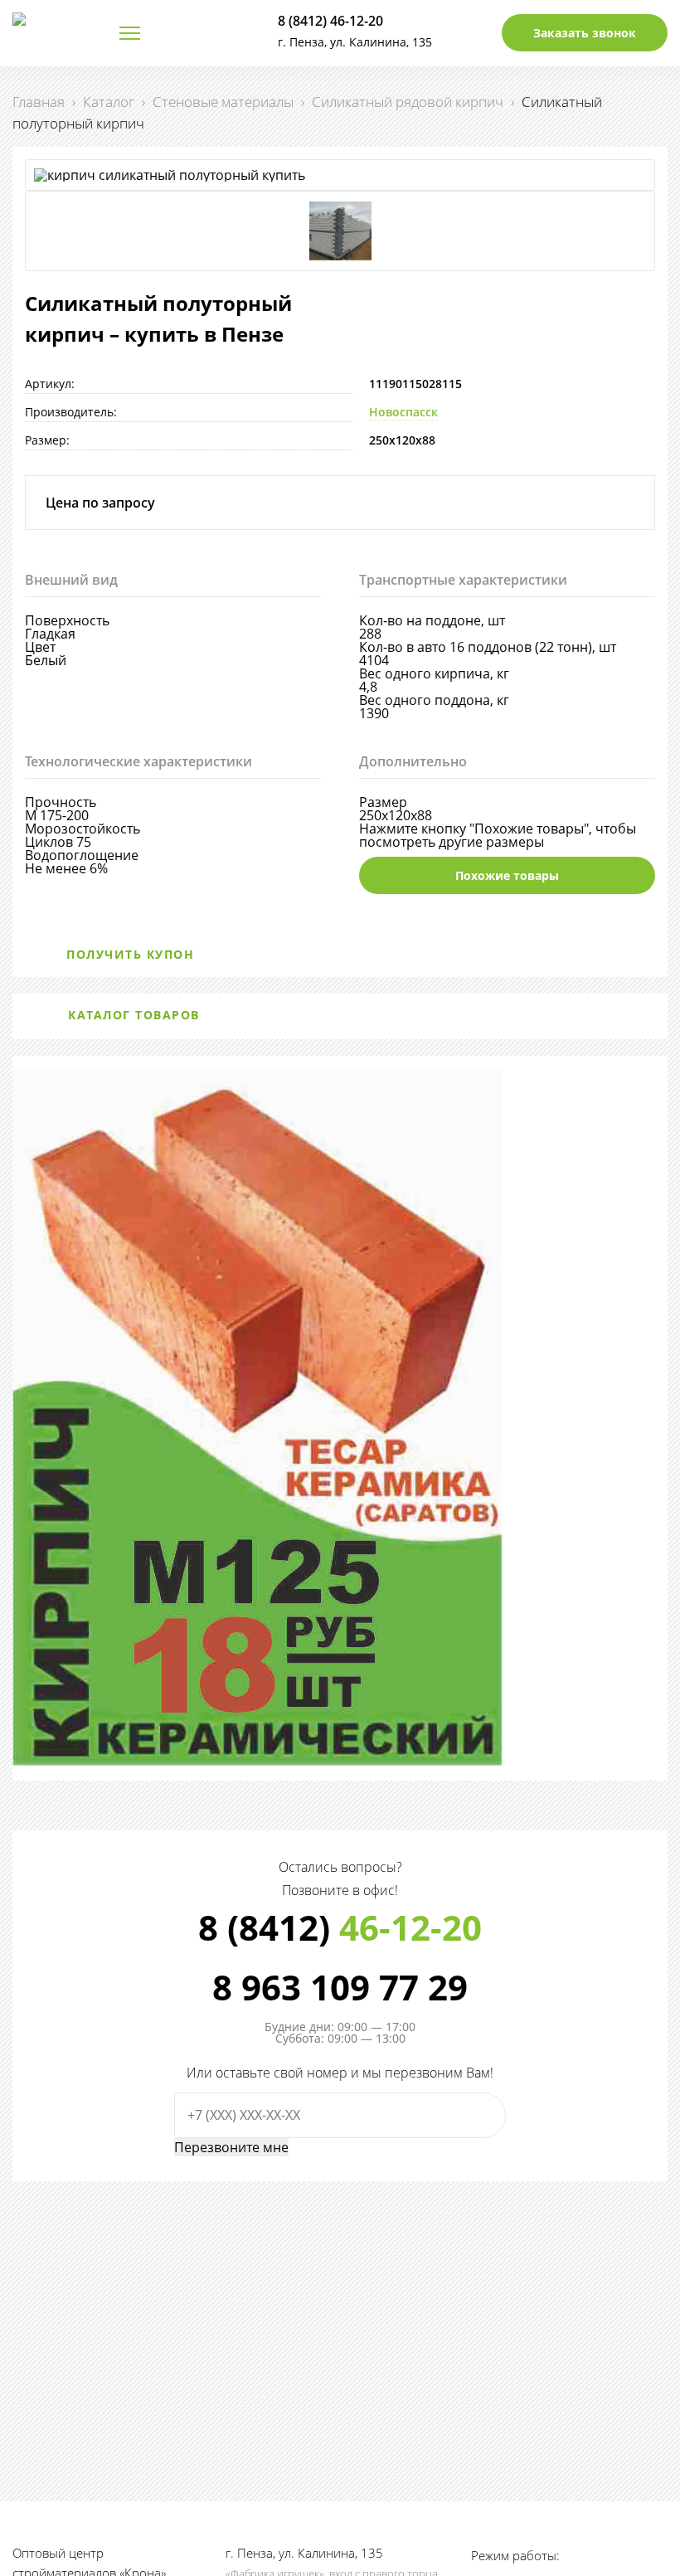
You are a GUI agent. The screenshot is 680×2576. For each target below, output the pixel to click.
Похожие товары (507, 875)
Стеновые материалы (223, 102)
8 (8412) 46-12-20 (330, 21)
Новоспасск (403, 412)
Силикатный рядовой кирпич (408, 102)
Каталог (109, 102)
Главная (39, 102)
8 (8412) (340, 1927)
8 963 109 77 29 (340, 1987)
